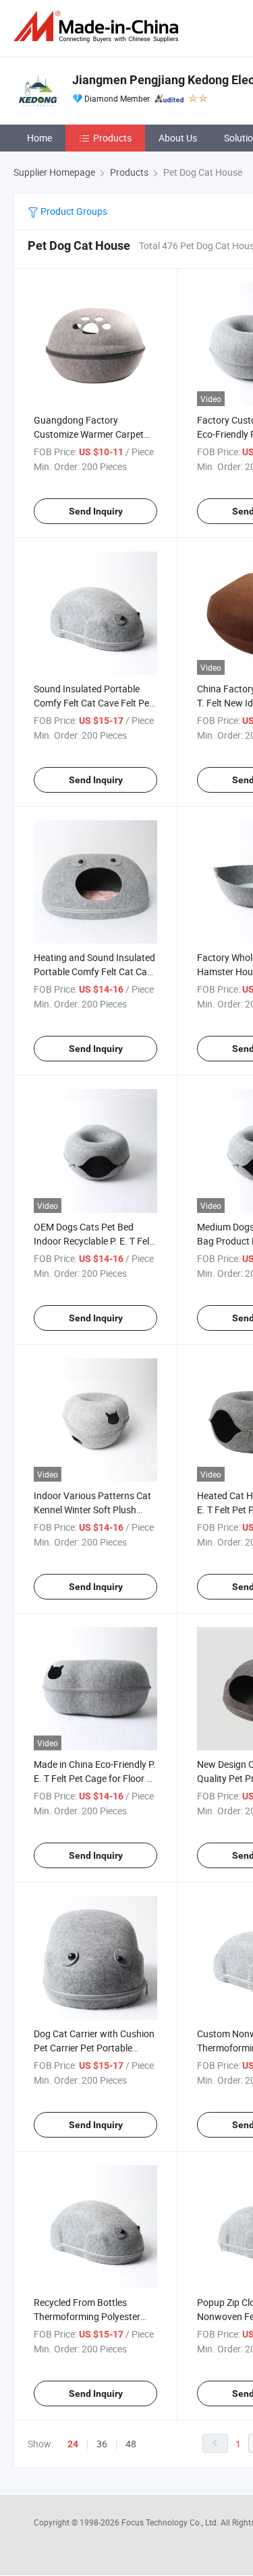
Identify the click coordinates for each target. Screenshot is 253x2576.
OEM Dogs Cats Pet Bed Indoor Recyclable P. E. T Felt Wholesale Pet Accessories (93, 1241)
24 (73, 2444)
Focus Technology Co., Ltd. (171, 2522)
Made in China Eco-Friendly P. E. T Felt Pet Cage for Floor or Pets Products (95, 1778)
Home (39, 138)
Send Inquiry (96, 511)
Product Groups (73, 211)
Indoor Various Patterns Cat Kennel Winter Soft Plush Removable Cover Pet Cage (92, 1510)
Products (112, 138)
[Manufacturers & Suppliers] (99, 27)
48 (131, 2444)
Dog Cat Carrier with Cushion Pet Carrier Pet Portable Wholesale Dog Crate (94, 2048)
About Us (178, 138)
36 (102, 2444)
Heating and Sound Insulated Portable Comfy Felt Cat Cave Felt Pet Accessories (95, 971)
